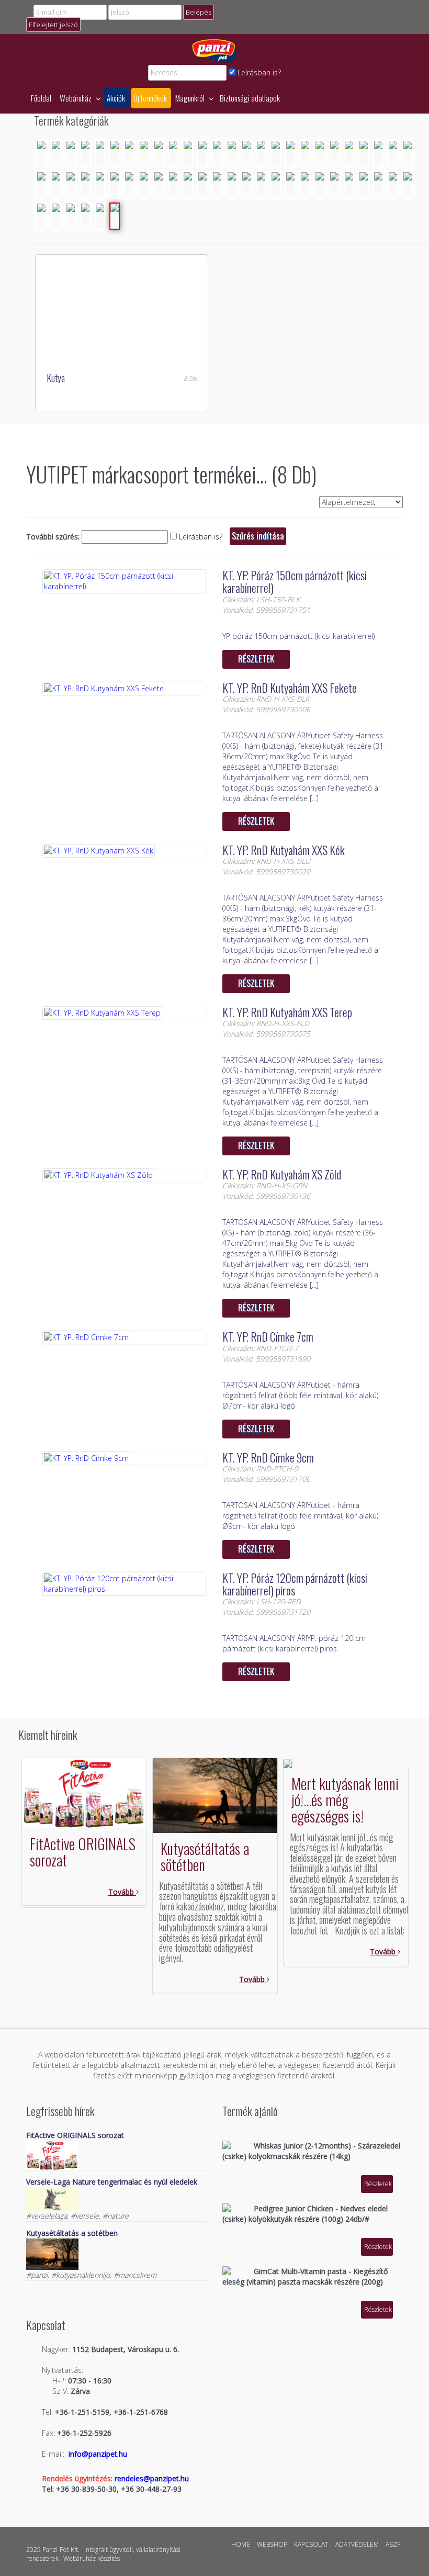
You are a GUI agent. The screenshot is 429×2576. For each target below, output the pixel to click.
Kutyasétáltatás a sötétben (205, 1857)
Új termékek (150, 98)
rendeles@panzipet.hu (152, 2478)
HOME (241, 2544)
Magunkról (191, 98)
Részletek (256, 659)
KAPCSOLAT (311, 2544)
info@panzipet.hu (98, 2454)
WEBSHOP (272, 2544)
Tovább (122, 1892)
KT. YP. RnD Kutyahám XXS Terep (287, 1012)
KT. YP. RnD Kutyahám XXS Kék (284, 850)
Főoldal (41, 98)
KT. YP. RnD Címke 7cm (268, 1336)
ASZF (393, 2544)
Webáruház (76, 98)
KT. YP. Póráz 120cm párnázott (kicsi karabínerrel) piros (295, 1584)
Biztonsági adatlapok (250, 98)
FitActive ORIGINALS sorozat (83, 1852)
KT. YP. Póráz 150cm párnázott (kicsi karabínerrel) (295, 581)
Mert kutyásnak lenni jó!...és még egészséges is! (345, 1800)
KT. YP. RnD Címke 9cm (268, 1457)
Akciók (116, 98)
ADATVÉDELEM (357, 2544)
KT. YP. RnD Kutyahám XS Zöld (282, 1174)
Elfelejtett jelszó (53, 25)
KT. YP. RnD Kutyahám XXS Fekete (290, 688)
